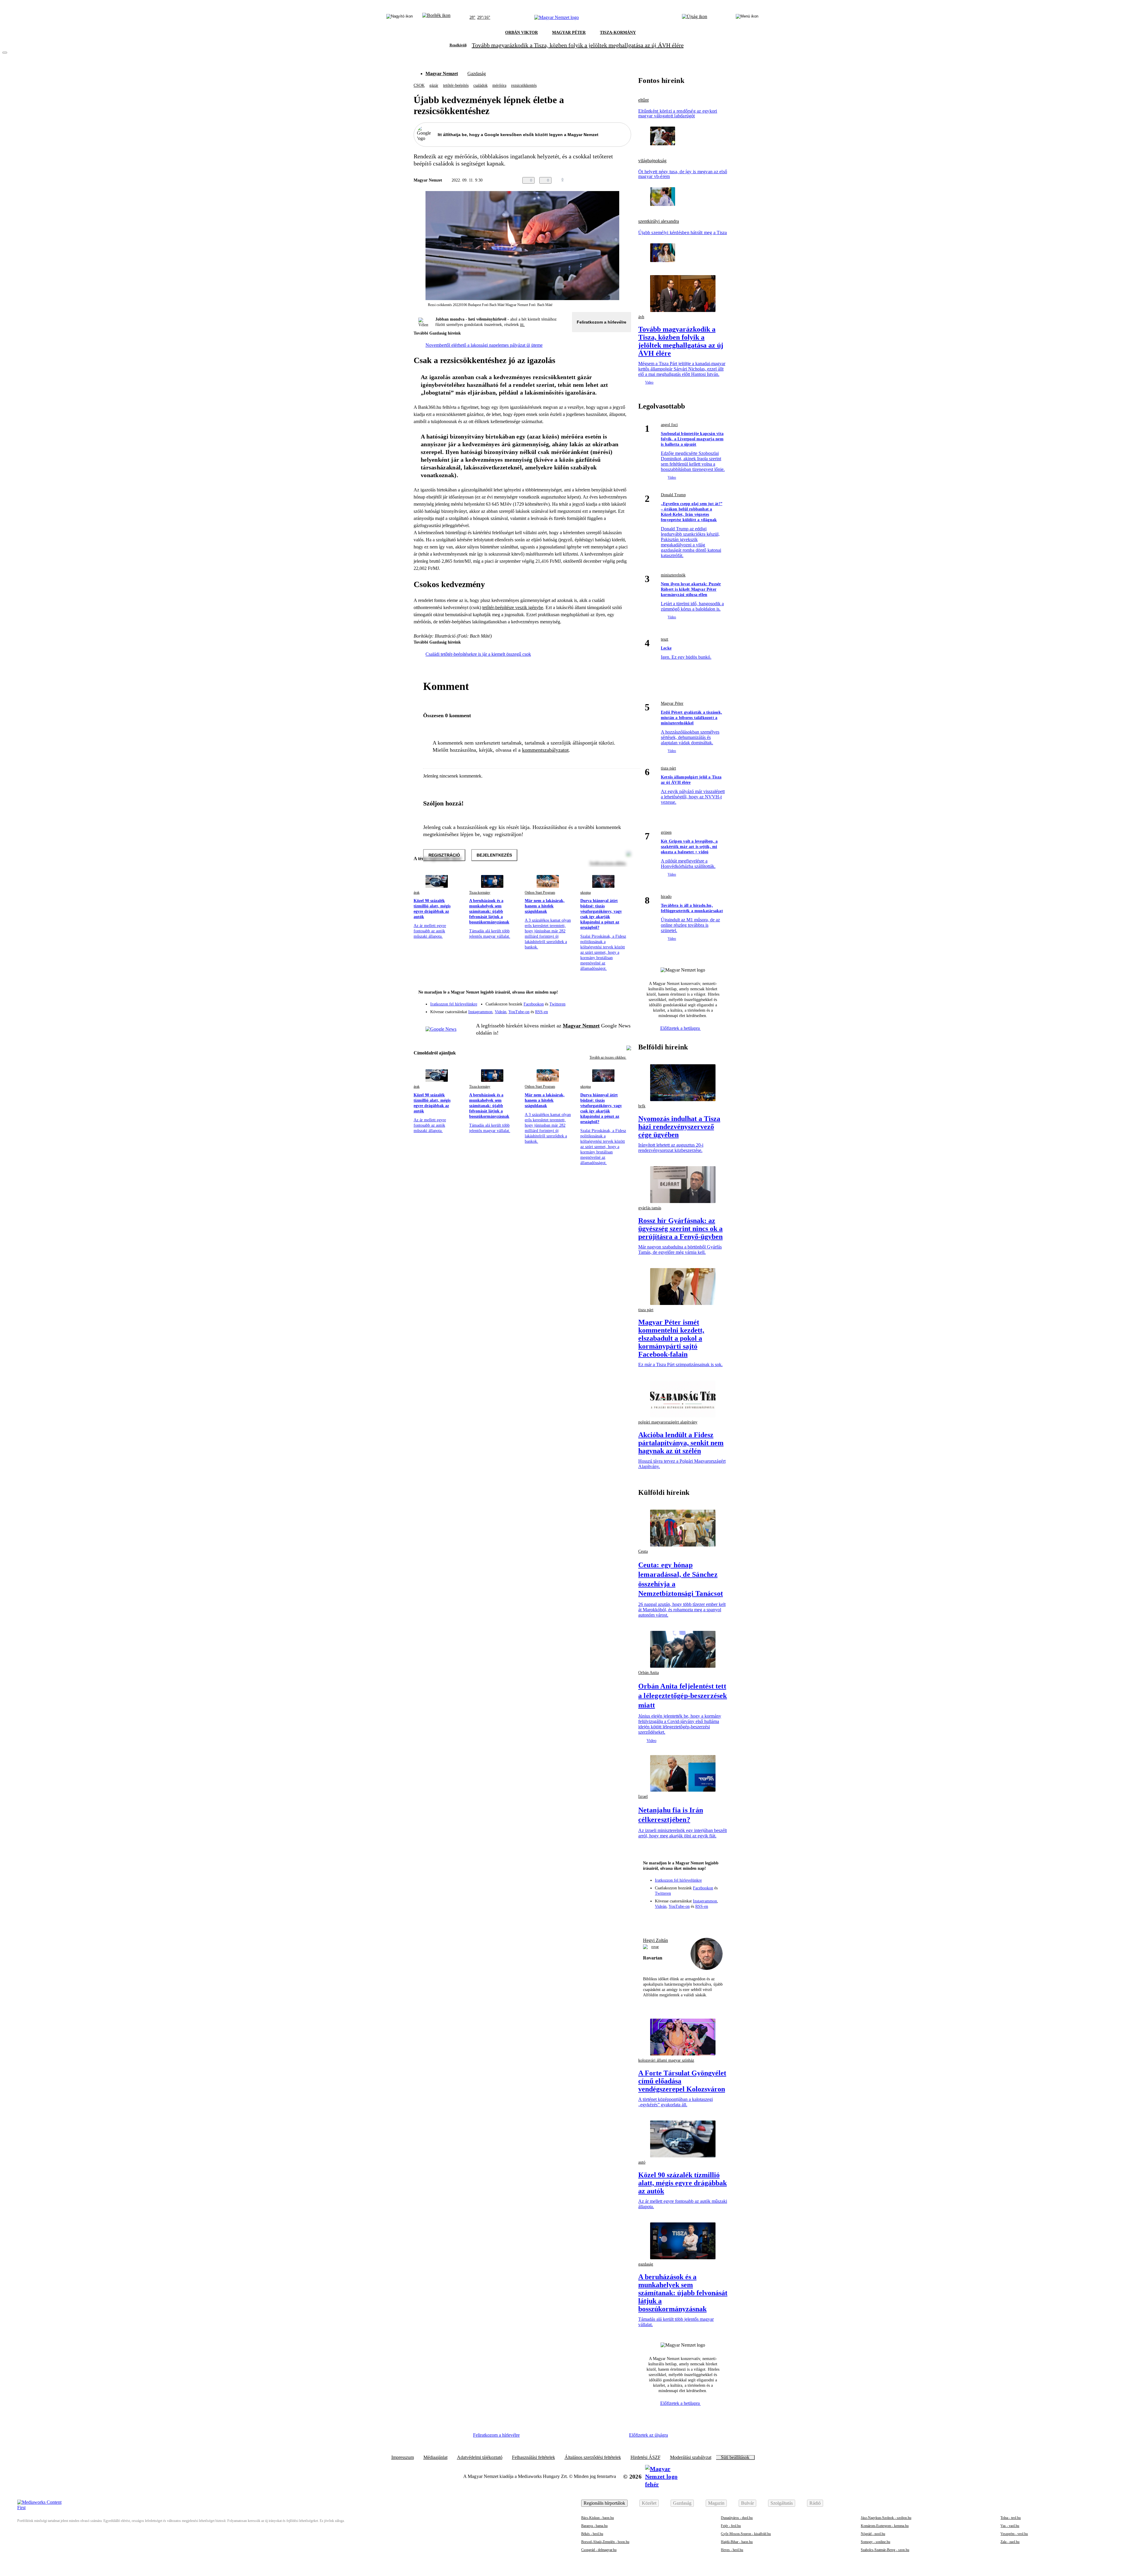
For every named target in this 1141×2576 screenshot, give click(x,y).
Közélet (649, 2503)
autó (642, 2162)
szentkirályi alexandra (659, 221)
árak (417, 893)
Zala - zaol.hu (1010, 2542)
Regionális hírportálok (604, 2503)
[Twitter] (623, 1001)
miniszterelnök (673, 575)
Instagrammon (480, 1012)
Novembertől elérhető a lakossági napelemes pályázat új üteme (484, 345)
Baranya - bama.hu (594, 2526)
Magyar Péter (672, 703)
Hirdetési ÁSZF (646, 2457)
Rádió (815, 2503)
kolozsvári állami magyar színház (666, 2060)
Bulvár (747, 2503)
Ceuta (643, 1551)
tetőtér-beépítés (456, 85)
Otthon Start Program (540, 893)
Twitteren (557, 1004)
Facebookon (534, 1004)
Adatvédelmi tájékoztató (480, 2457)
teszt (665, 639)
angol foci (669, 425)
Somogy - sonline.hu (876, 2542)
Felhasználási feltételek (534, 2457)
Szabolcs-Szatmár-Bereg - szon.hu (885, 2550)
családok (480, 85)
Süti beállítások (735, 2457)
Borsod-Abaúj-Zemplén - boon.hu (605, 2542)
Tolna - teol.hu (1011, 2518)
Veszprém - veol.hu (1014, 2534)
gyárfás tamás (650, 1208)
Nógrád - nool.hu (873, 2534)
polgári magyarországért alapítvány (668, 1422)
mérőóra (499, 85)
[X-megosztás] (616, 180)
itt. (522, 325)
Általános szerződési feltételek (593, 2457)
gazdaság (646, 2264)
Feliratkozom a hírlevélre (602, 322)
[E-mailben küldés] (604, 180)
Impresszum (403, 2457)
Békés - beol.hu (592, 2534)
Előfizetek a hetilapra (681, 1028)
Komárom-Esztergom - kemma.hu (885, 2526)
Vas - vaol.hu (1010, 2526)
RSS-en (542, 1012)
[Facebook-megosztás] (628, 180)
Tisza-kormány (480, 893)
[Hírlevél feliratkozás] (623, 993)
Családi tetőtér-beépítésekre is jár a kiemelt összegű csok (478, 654)
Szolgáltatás (782, 2503)
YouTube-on (519, 1012)
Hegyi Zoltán (655, 1940)
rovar (655, 1947)
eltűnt (643, 100)
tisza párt (668, 768)
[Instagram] (611, 1001)
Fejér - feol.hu (731, 2526)
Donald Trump (673, 495)
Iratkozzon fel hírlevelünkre (454, 1004)
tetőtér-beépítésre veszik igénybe (513, 607)
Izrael (643, 1797)
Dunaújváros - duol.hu (737, 2518)
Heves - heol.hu (732, 2550)
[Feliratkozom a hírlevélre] (436, 18)
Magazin (716, 2503)
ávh (641, 317)
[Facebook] (599, 1001)
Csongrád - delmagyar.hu (599, 2550)
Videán (501, 1012)
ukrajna (586, 893)
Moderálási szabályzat (691, 2457)
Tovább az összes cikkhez (608, 1057)
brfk (642, 1106)
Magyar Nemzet (442, 74)
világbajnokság (652, 161)
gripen (666, 832)
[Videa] (599, 1010)
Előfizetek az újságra (648, 2435)
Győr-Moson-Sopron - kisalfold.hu (746, 2534)
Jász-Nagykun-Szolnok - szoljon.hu (886, 2518)
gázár (434, 85)
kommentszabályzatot (545, 750)
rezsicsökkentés (524, 85)
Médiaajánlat (435, 2457)
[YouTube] (611, 1010)
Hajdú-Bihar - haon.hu (737, 2542)
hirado (666, 897)
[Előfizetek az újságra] (695, 18)
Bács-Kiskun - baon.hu (598, 2518)
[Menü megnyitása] (747, 18)
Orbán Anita (648, 1673)
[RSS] (623, 1010)
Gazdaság (477, 74)
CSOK (419, 85)
